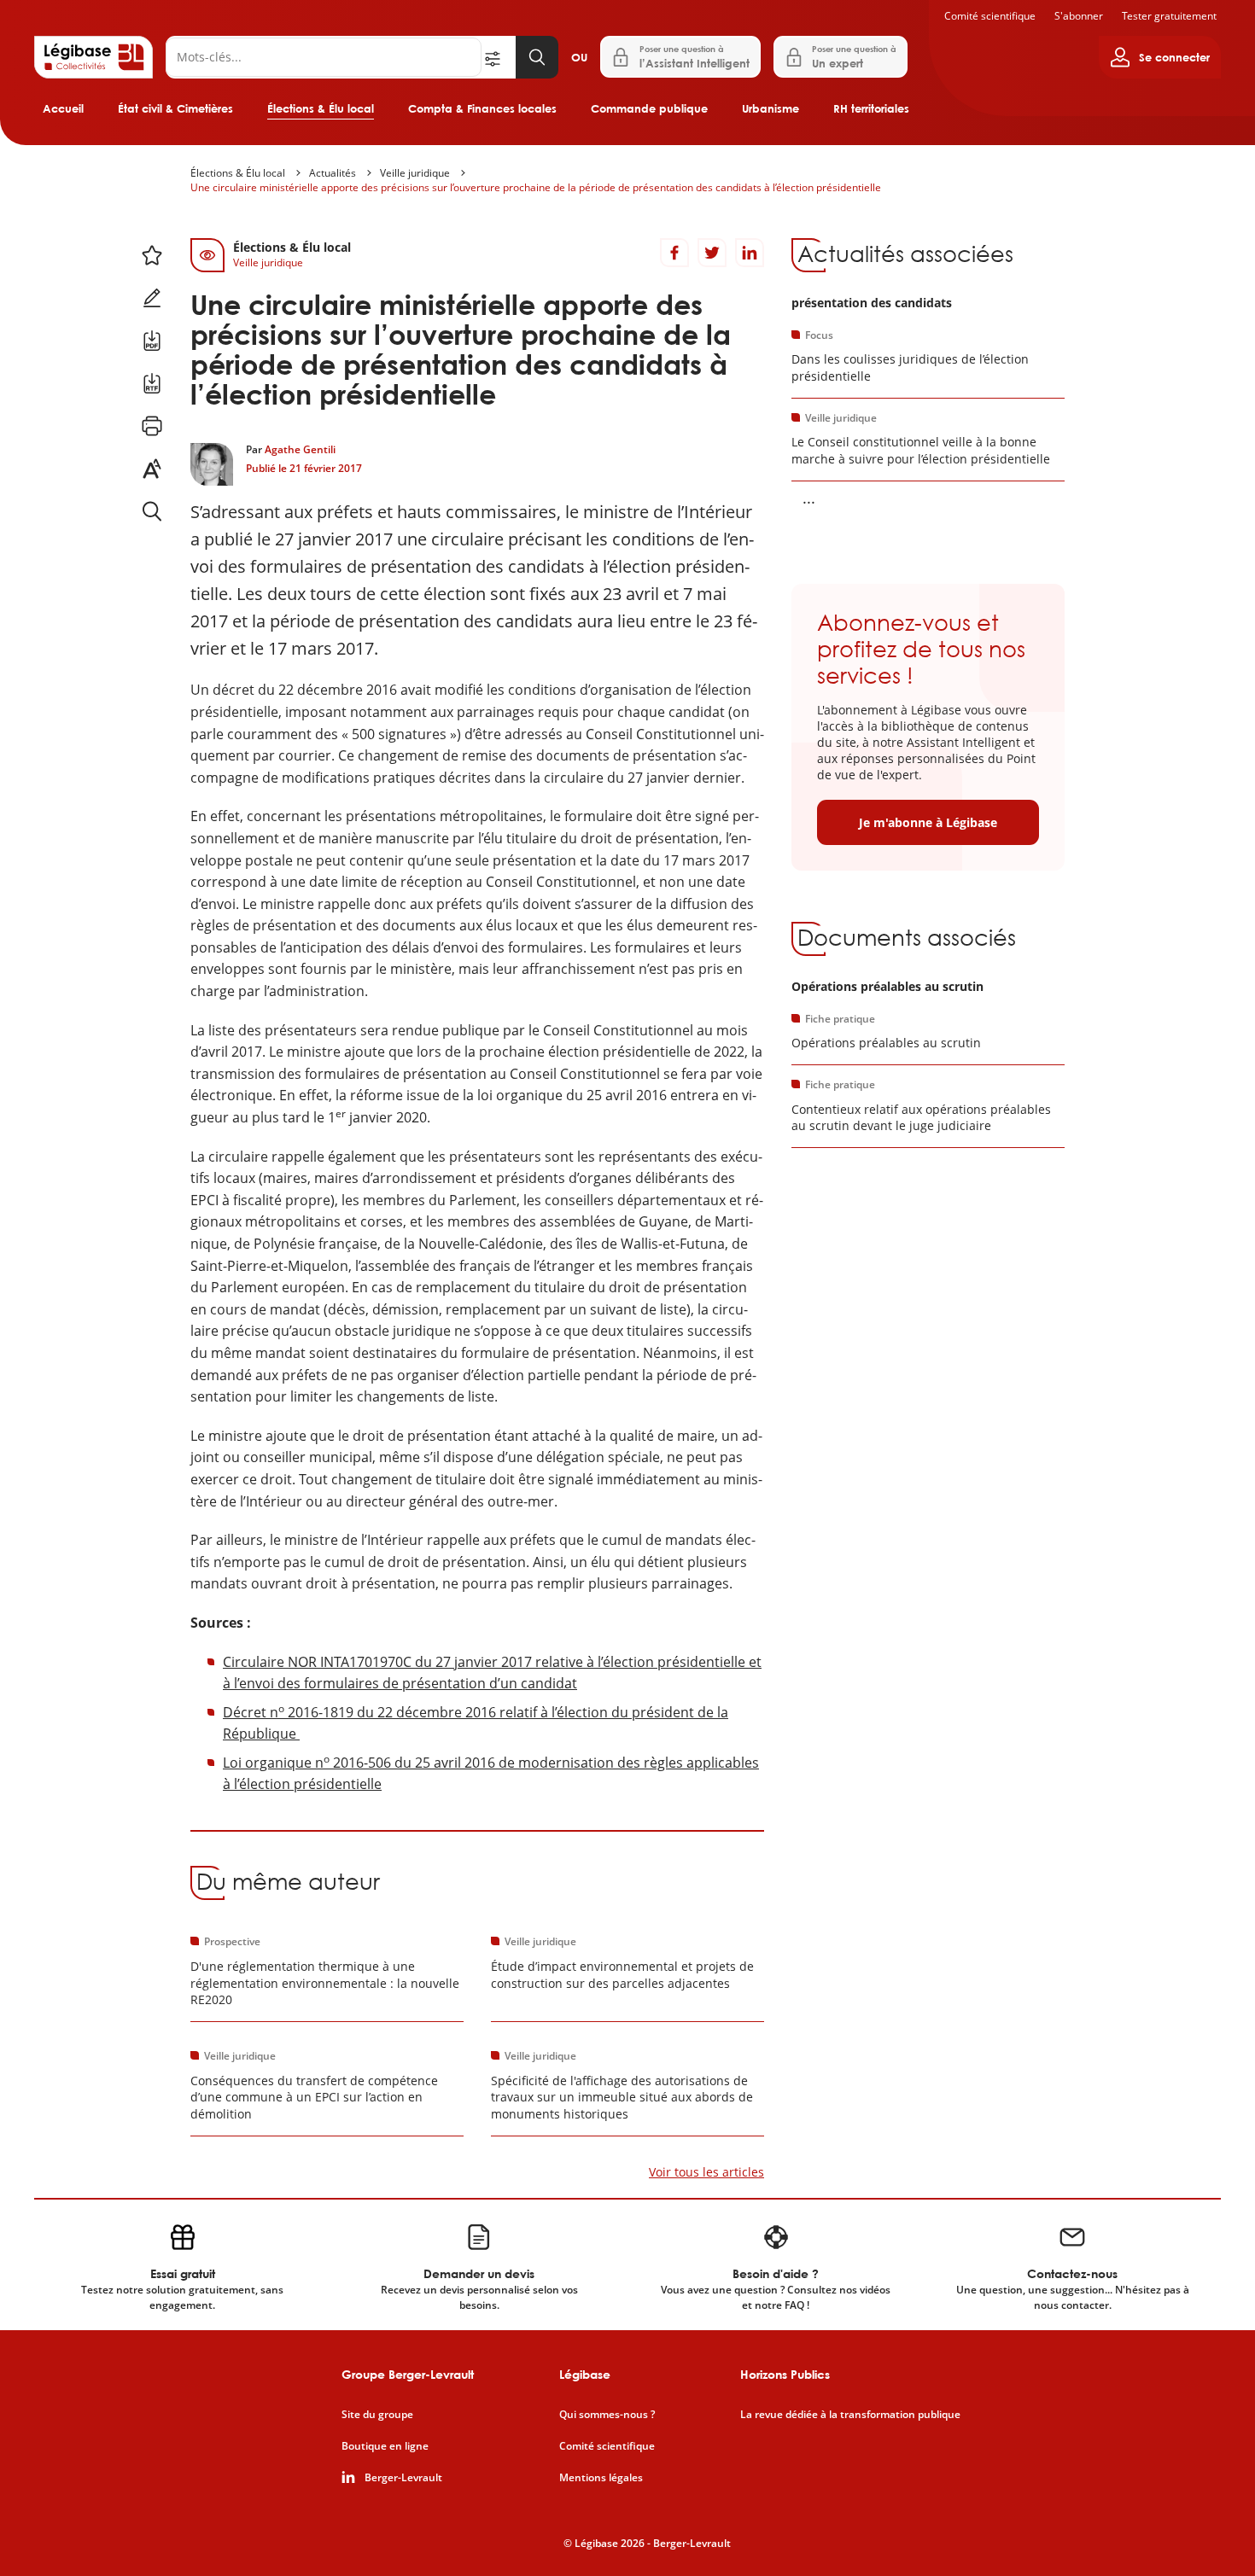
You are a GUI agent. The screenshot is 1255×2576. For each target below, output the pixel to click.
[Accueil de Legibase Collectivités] (93, 57)
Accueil (63, 108)
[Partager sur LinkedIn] (750, 253)
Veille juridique (415, 173)
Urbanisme (771, 108)
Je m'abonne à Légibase (928, 822)
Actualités (333, 173)
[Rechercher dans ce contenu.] (152, 511)
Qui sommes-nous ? (607, 2415)
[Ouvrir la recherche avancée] (499, 57)
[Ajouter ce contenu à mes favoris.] (152, 255)
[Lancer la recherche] (537, 57)
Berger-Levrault (403, 2478)
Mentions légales (601, 2478)
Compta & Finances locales (482, 108)
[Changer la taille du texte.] (152, 469)
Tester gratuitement (1169, 16)
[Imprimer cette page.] (152, 426)
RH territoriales (871, 108)
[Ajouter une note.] (152, 298)
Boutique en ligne (385, 2446)
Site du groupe (377, 2415)
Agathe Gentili (300, 449)
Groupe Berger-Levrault (408, 2374)
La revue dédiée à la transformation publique (850, 2415)
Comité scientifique (990, 16)
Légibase (585, 2374)
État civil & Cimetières (175, 108)
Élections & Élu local (321, 108)
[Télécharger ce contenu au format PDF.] (152, 341)
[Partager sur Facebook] (674, 253)
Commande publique (649, 108)
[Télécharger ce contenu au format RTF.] (152, 383)
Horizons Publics (785, 2374)
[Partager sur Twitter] (712, 253)
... (809, 498)
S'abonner (1079, 16)
